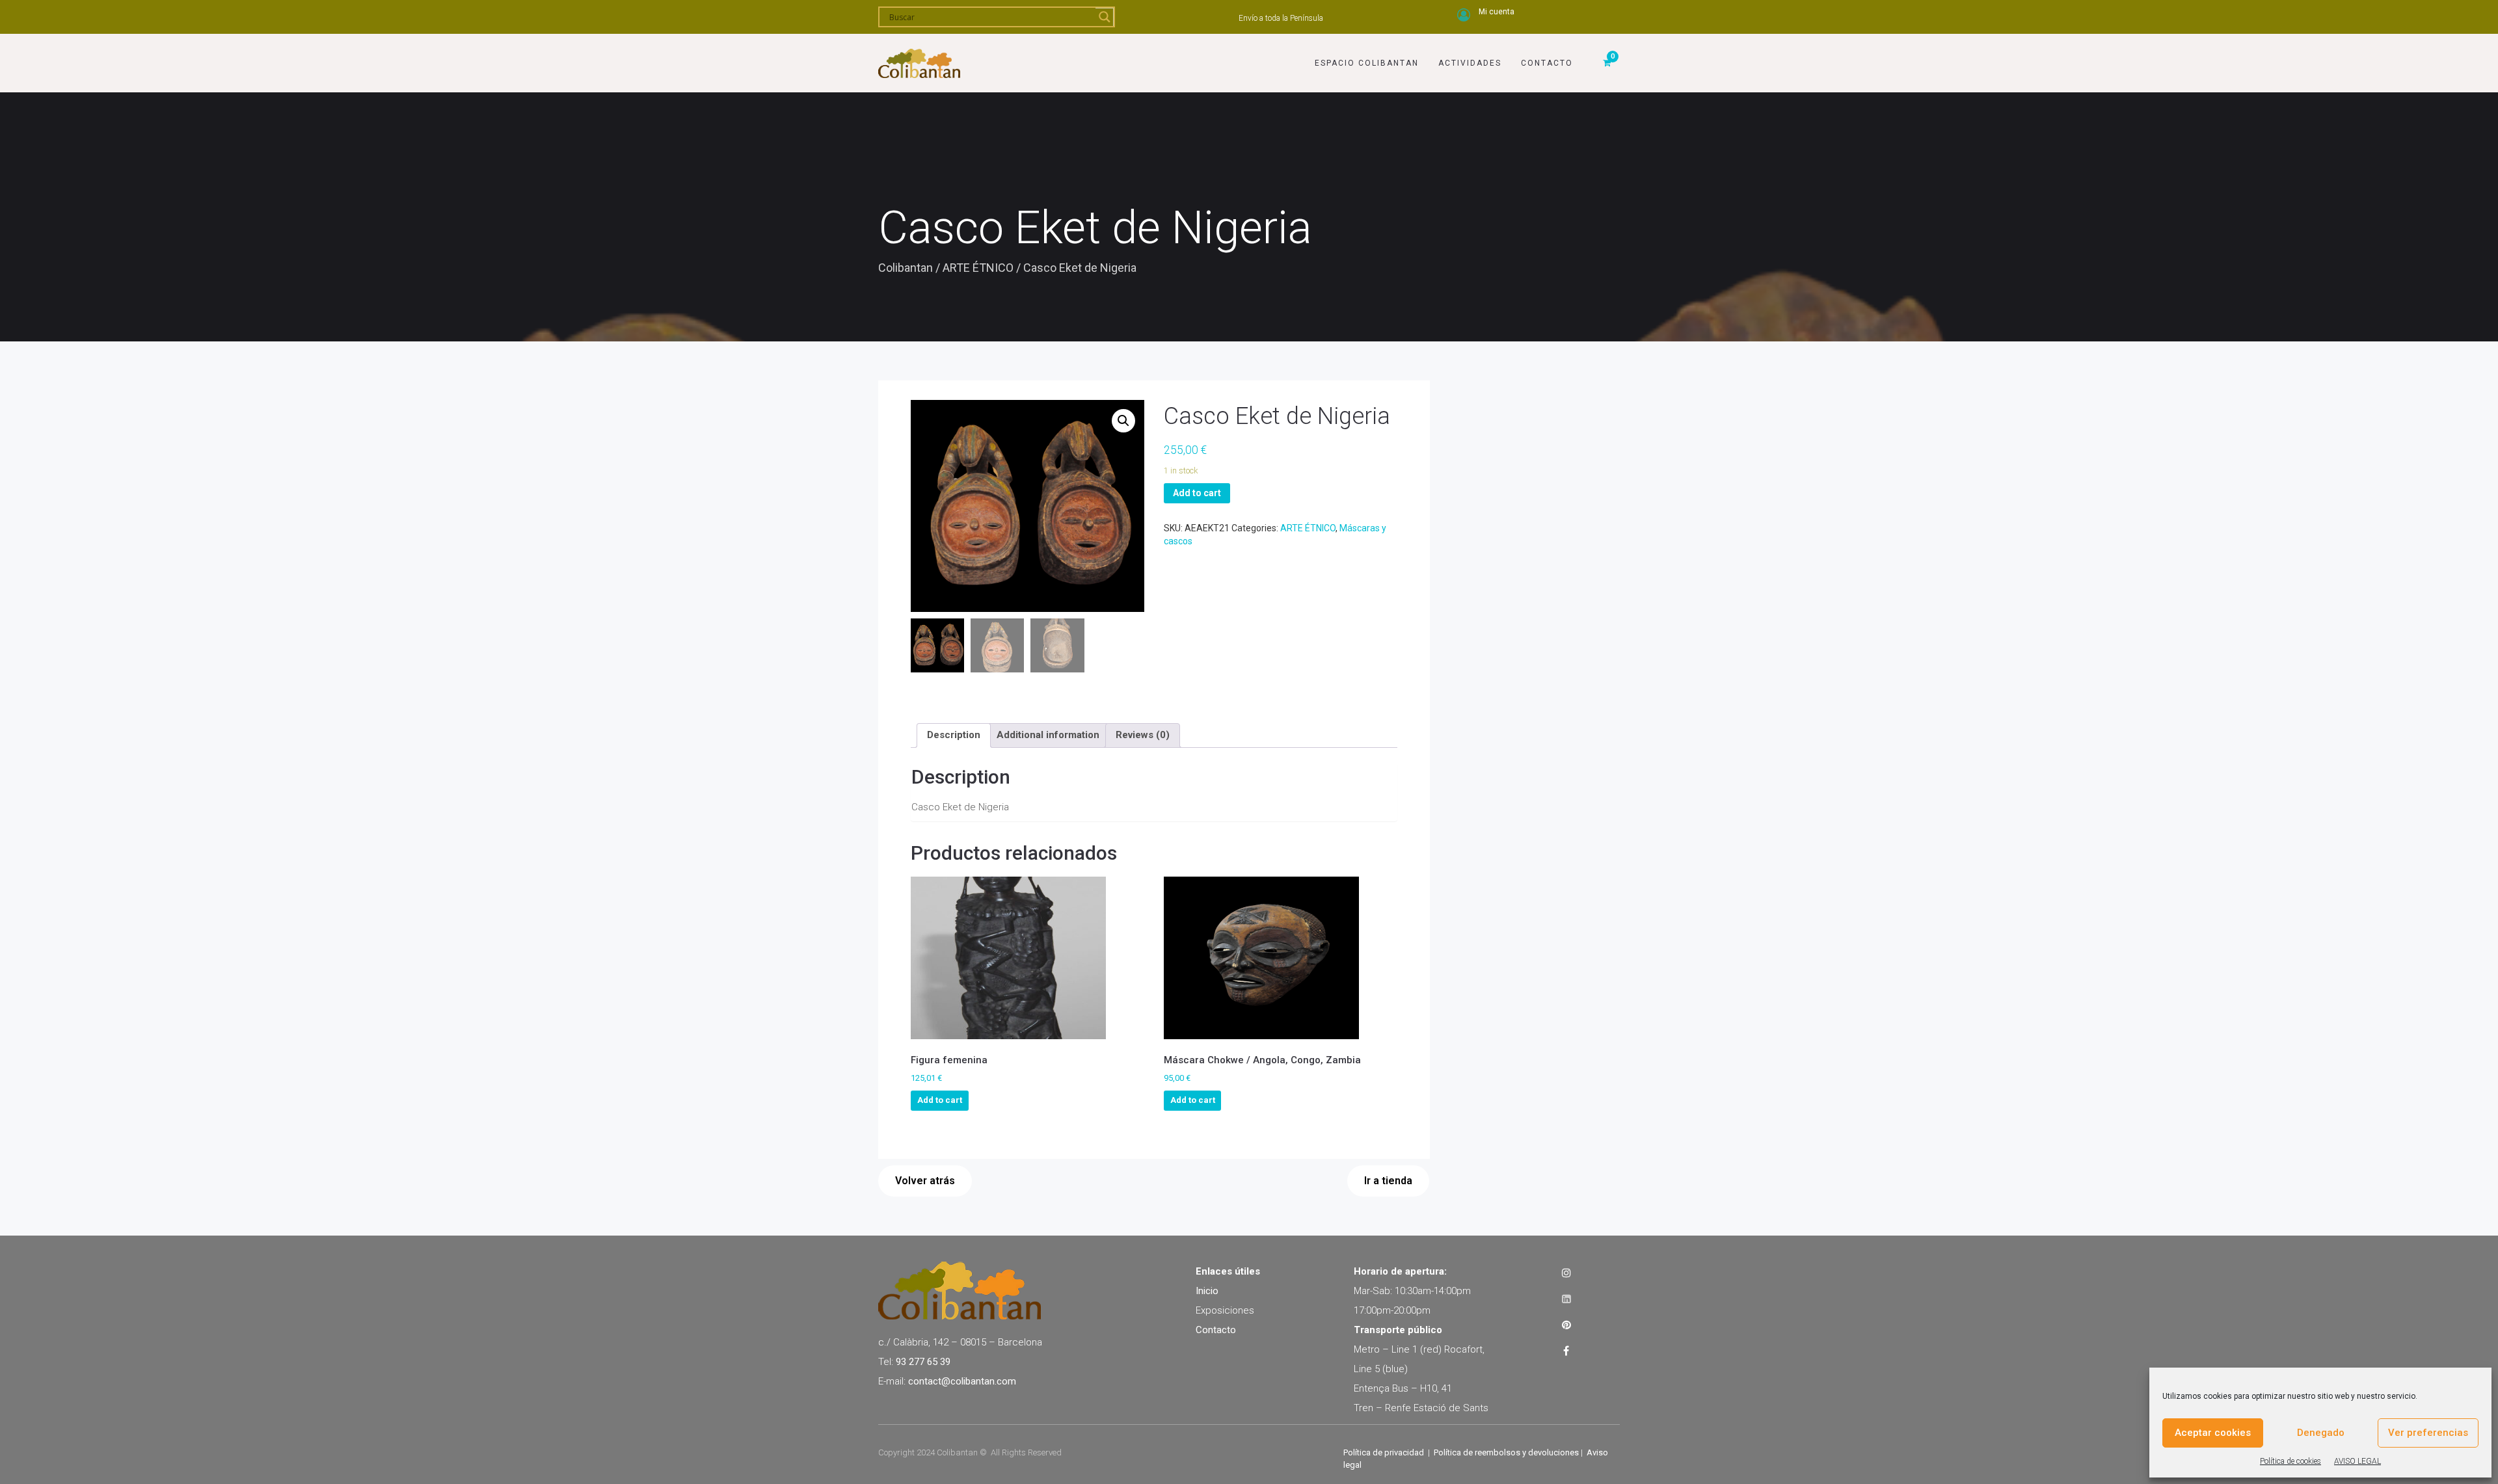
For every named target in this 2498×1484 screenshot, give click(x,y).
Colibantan (906, 268)
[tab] (954, 735)
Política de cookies (2290, 1461)
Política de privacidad (1384, 1452)
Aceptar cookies (2213, 1433)
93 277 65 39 (923, 1362)
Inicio (1207, 1291)
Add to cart (1197, 493)
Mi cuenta (1497, 12)
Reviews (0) (1143, 735)
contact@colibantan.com (962, 1381)
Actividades (1470, 63)
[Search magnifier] (1105, 17)
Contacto (1547, 63)
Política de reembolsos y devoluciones (1506, 1452)
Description (954, 735)
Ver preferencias (2428, 1433)
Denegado (2321, 1433)
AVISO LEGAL (2357, 1461)
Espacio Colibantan (1367, 63)
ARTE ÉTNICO (978, 268)
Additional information (1048, 735)
